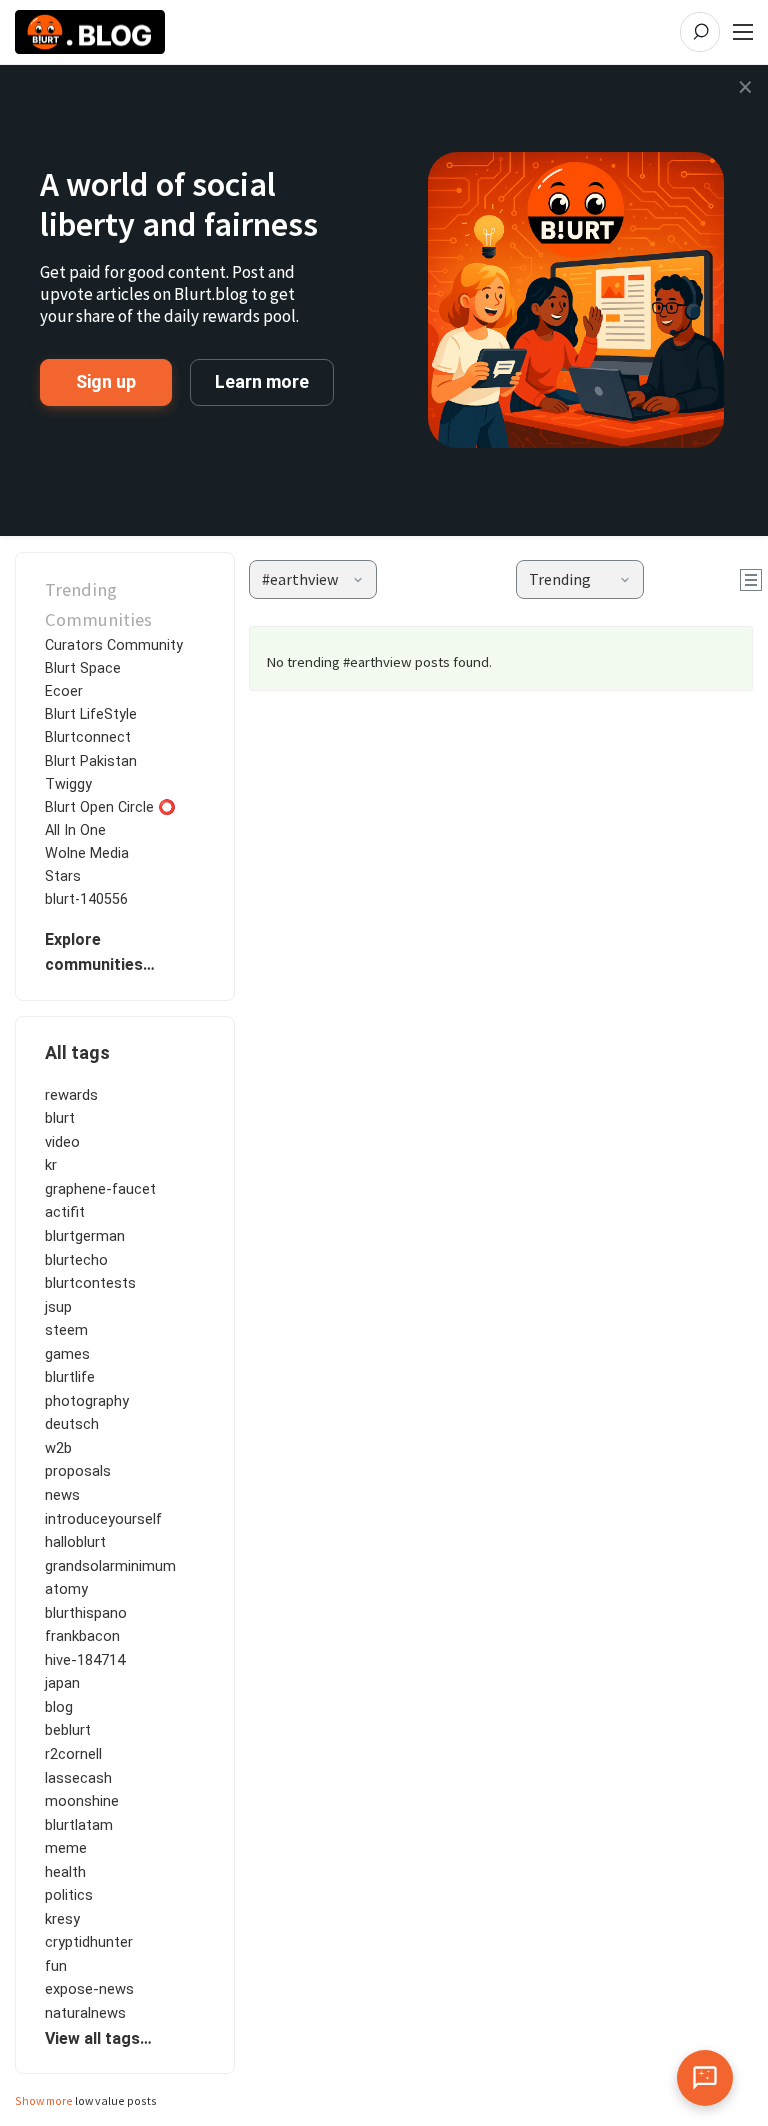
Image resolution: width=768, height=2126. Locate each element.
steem (66, 1330)
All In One (75, 830)
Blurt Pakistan (91, 761)
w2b (58, 1448)
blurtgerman (85, 1236)
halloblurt (75, 1542)
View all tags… (98, 2038)
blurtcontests (90, 1283)
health (65, 1872)
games (67, 1354)
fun (56, 1966)
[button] (313, 579)
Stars (63, 876)
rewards (71, 1095)
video (62, 1142)
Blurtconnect (88, 737)
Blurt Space (83, 668)
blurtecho (76, 1260)
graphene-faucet (100, 1189)
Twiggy (68, 784)
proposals (78, 1471)
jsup (58, 1307)
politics (69, 1895)
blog (59, 1707)
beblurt (68, 1730)
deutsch (72, 1424)
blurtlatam (79, 1825)
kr (51, 1165)
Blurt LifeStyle (91, 714)
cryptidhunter (89, 1942)
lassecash (78, 1778)
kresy (62, 1919)
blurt (60, 1118)
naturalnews (85, 2013)
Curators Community (114, 645)
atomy (66, 1589)
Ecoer (64, 691)
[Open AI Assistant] (705, 2078)
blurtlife (70, 1377)
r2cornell (73, 1754)
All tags (77, 1052)
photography (87, 1401)
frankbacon (82, 1636)
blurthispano (86, 1613)
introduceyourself (103, 1519)
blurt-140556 (86, 899)
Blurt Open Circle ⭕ (110, 807)
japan (62, 1683)
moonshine (82, 1801)
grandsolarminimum (110, 1566)
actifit (65, 1212)
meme (66, 1848)
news (62, 1495)
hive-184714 (85, 1660)
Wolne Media (87, 853)
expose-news (89, 1989)
